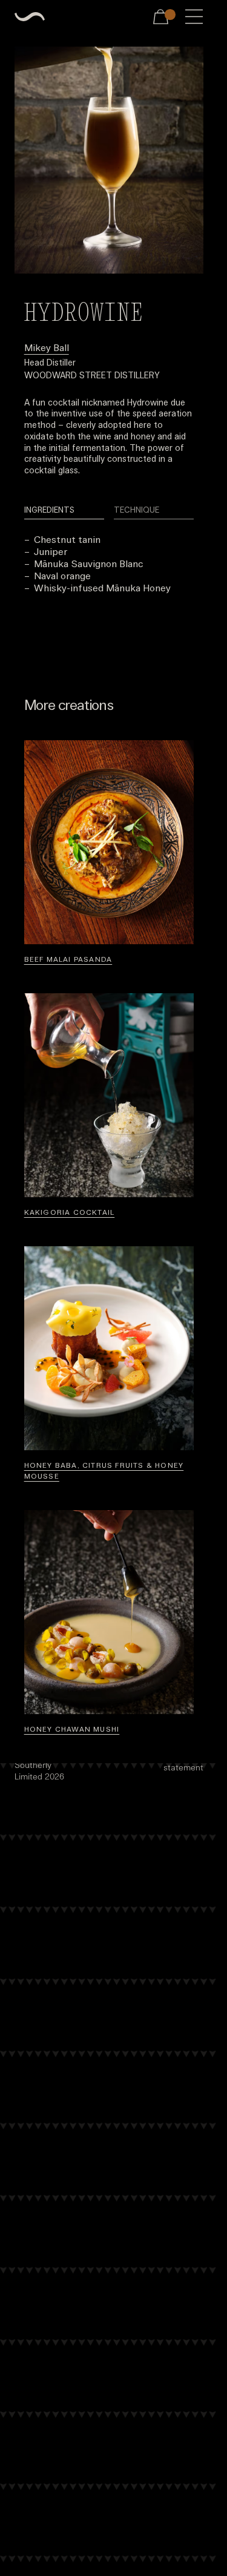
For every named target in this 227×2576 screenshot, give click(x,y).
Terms (135, 1755)
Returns (91, 1755)
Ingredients (49, 510)
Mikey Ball (47, 347)
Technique (137, 510)
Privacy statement (183, 1762)
